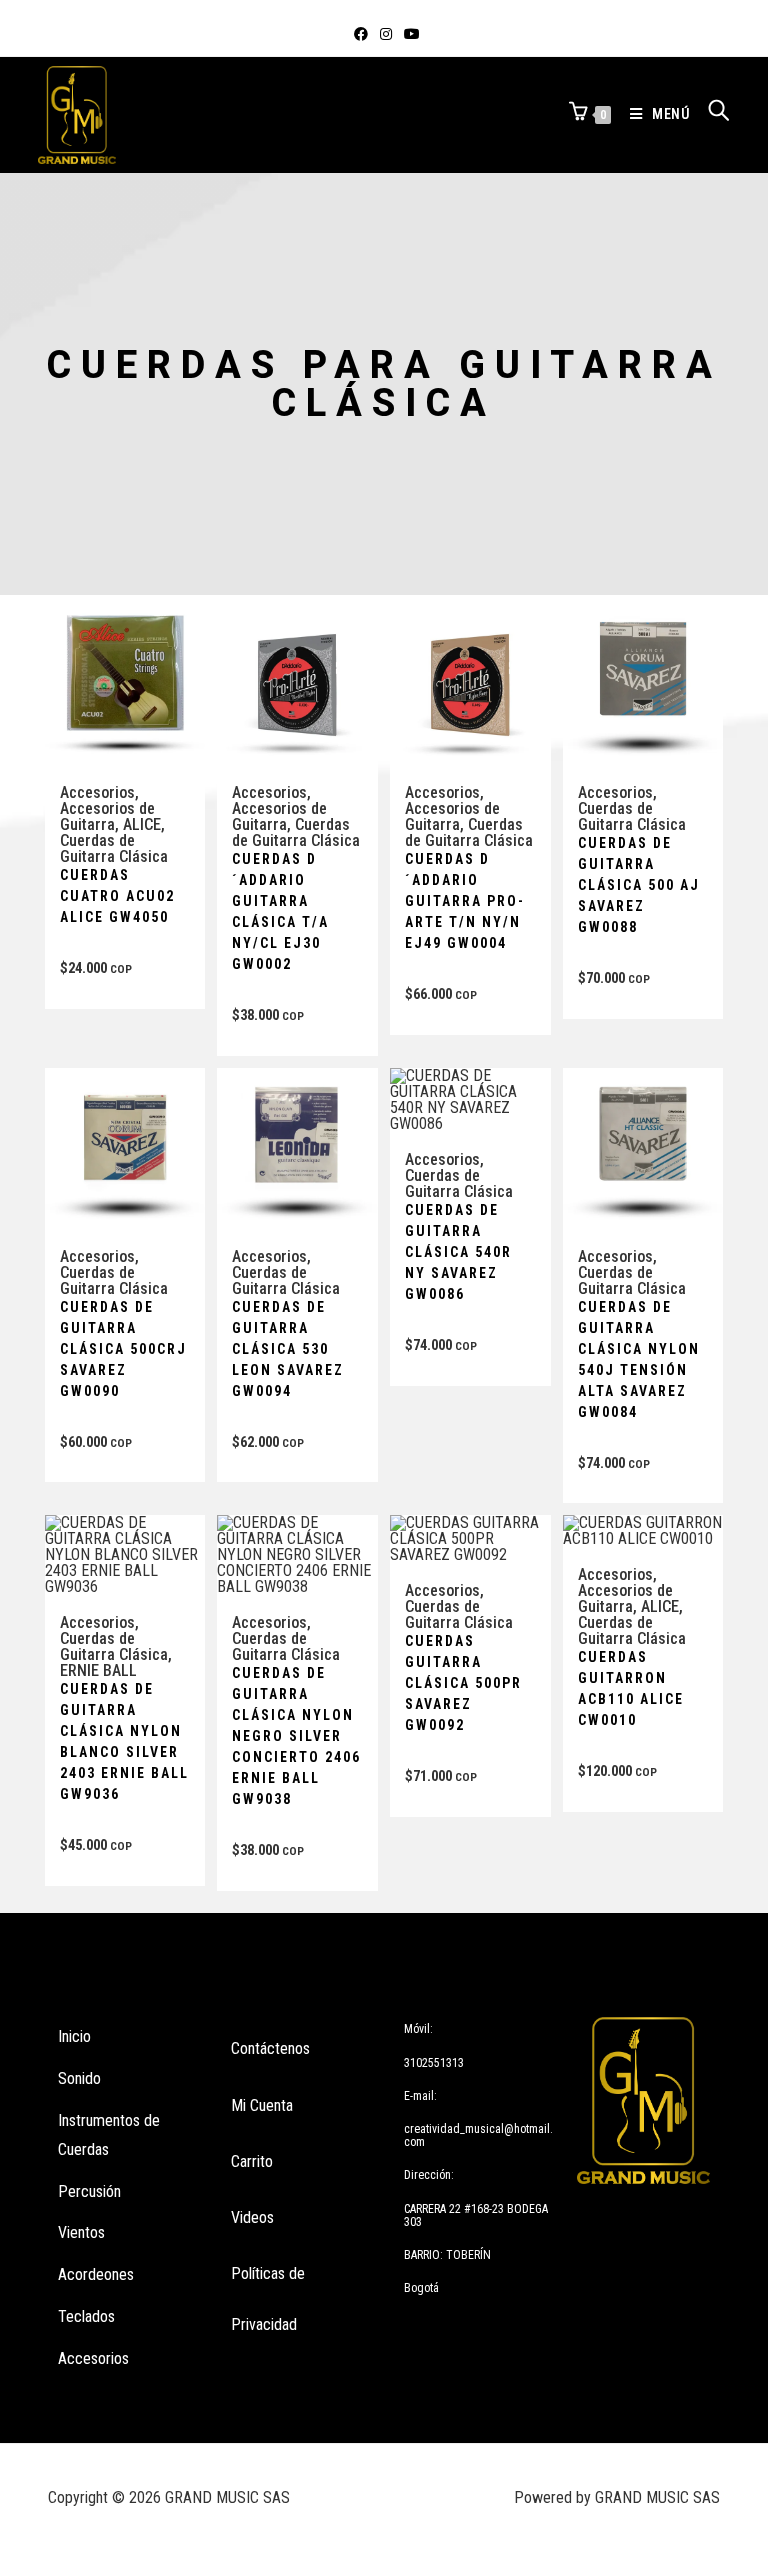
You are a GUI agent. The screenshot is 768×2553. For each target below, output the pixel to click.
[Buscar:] (712, 114)
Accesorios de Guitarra (107, 816)
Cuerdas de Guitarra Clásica (114, 848)
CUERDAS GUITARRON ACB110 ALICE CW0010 (631, 1688)
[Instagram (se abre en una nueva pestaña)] (386, 34)
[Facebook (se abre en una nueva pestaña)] (361, 34)
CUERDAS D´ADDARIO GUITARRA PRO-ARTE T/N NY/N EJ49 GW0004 (465, 901)
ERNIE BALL (98, 1670)
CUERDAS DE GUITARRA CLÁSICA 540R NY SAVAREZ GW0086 (458, 1252)
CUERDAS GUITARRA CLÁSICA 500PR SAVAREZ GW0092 (463, 1683)
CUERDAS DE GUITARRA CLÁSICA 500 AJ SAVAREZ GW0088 (639, 885)
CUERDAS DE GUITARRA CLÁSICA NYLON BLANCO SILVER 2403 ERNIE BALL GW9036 (124, 1741)
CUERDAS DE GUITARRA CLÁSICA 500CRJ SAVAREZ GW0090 (123, 1349)
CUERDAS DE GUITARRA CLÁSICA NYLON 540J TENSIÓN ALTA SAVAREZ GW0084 (639, 1359)
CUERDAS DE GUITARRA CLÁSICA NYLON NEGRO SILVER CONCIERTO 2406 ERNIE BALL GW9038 (296, 1736)
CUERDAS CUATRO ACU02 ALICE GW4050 (117, 896)
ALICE (142, 824)
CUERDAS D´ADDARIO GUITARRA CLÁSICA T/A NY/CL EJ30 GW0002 (280, 911)
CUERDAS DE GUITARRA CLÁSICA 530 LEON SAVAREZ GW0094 (288, 1349)
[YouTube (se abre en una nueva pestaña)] (409, 34)
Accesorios (97, 792)
